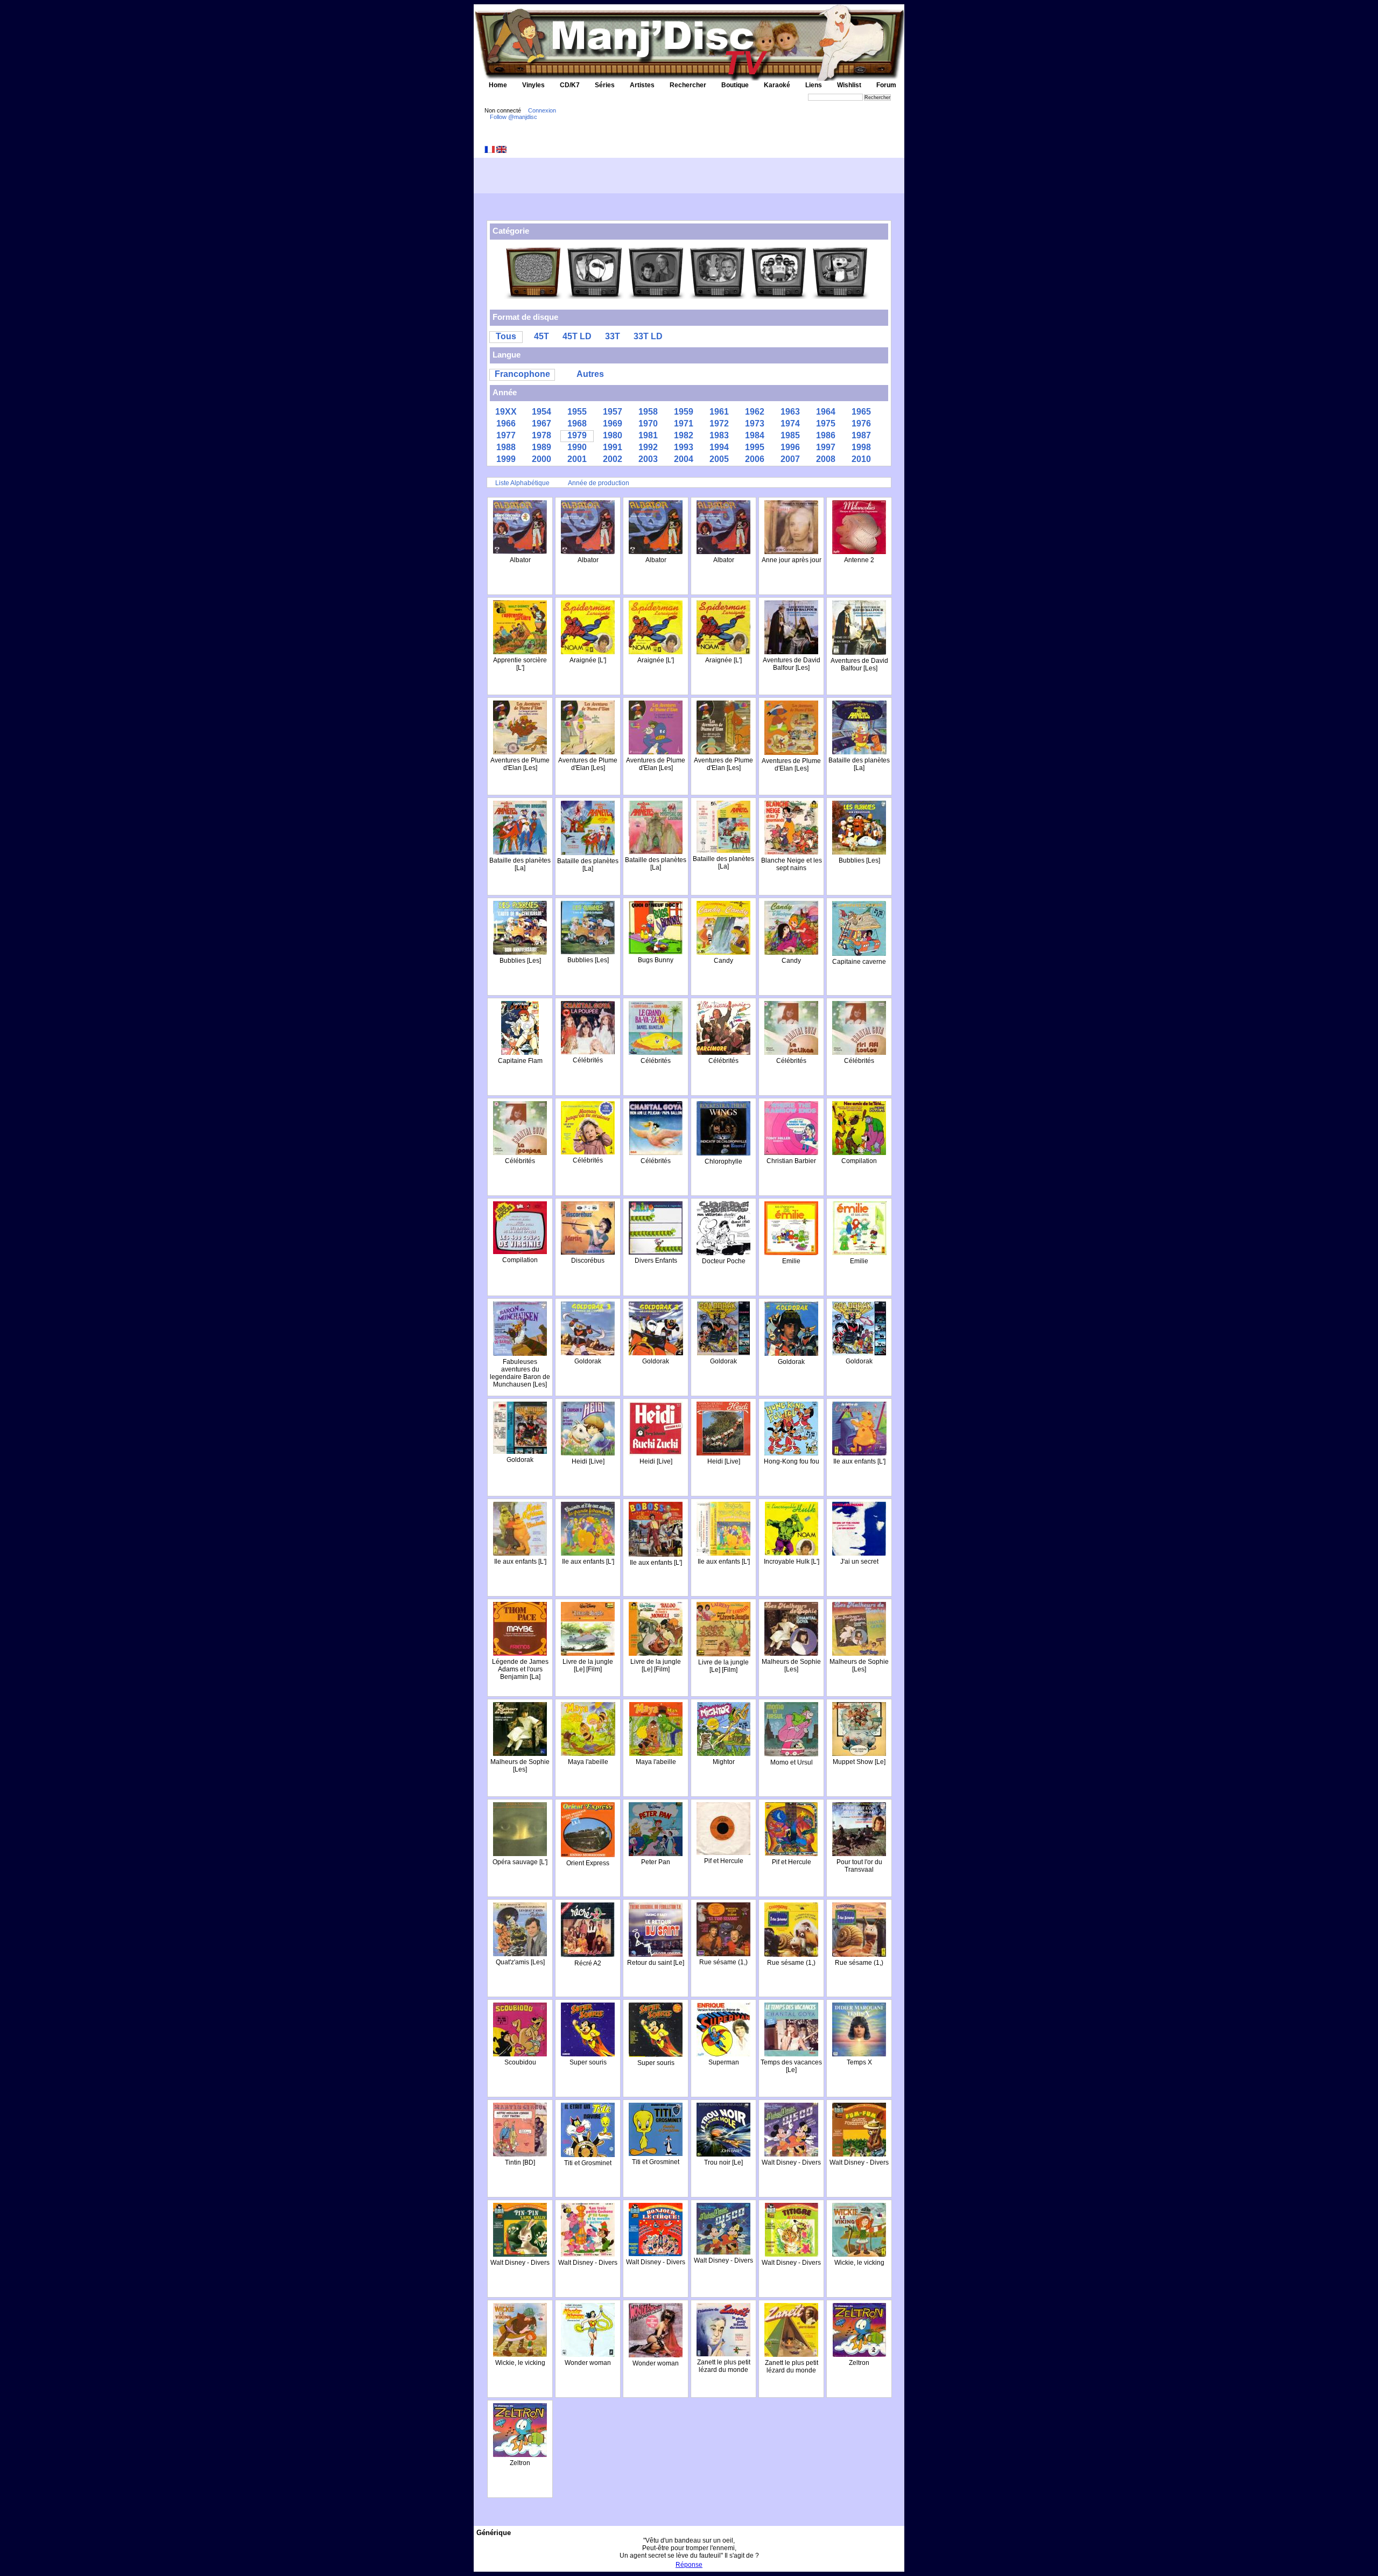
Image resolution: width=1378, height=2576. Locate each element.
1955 (577, 412)
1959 (684, 412)
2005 (719, 459)
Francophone (522, 374)
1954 (542, 412)
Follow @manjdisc (514, 117)
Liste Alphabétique (522, 483)
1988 (506, 447)
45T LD (577, 336)
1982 (684, 435)
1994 (719, 447)
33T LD (648, 336)
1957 (613, 412)
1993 (684, 447)
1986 (826, 435)
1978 (542, 435)
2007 (790, 459)
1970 (648, 423)
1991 (613, 447)
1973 (755, 423)
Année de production (599, 483)
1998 (861, 447)
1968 (577, 423)
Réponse (689, 2565)
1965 (861, 412)
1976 (861, 423)
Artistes (642, 85)
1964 (826, 412)
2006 (755, 459)
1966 (506, 423)
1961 (719, 412)
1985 (790, 435)
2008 (826, 459)
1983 (719, 435)
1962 (755, 412)
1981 (648, 435)
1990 (577, 447)
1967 (542, 423)
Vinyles (533, 85)
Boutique (735, 85)
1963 (790, 412)
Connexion (542, 110)
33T (613, 336)
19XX (506, 412)
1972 (719, 423)
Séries (605, 85)
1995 (755, 447)
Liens (814, 85)
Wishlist (849, 85)
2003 (648, 459)
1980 (613, 435)
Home (498, 85)
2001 (577, 459)
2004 (684, 459)
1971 (684, 423)
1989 (542, 447)
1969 (613, 423)
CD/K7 (570, 85)
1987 (861, 435)
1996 (790, 447)
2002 (613, 459)
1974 (790, 423)
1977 (506, 435)
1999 (506, 459)
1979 (577, 435)
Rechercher (688, 85)
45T (542, 336)
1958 (648, 412)
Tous (506, 336)
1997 (826, 447)
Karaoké (777, 85)
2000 (542, 459)
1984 (755, 435)
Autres (590, 374)
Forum (886, 85)
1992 (648, 447)
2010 (861, 459)
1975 (826, 423)
